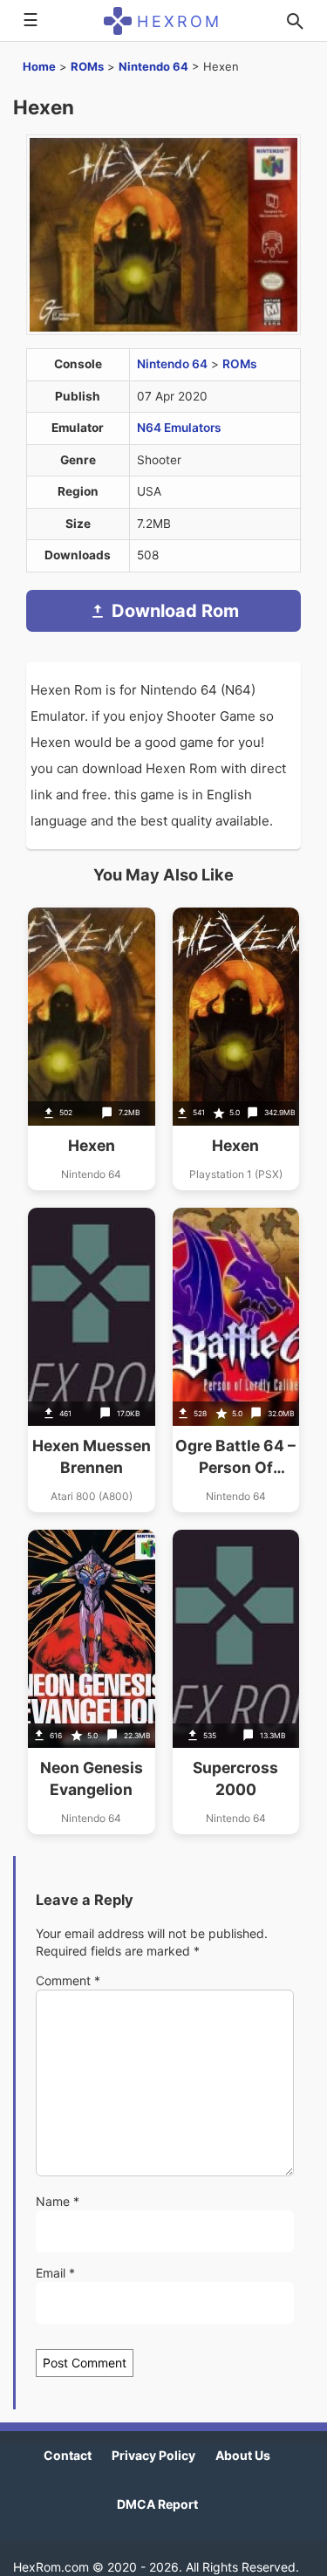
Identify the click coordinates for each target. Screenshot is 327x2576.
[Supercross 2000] (236, 1682)
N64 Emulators (179, 428)
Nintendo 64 (153, 66)
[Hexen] (92, 1049)
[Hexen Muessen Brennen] (92, 1360)
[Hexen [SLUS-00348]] (236, 1049)
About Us (243, 2455)
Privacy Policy (153, 2455)
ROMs (87, 66)
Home (39, 66)
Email (55, 2273)
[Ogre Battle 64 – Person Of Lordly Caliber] (236, 1360)
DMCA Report (157, 2504)
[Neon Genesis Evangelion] (92, 1682)
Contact (68, 2455)
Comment (68, 1980)
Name (58, 2201)
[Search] (295, 21)
